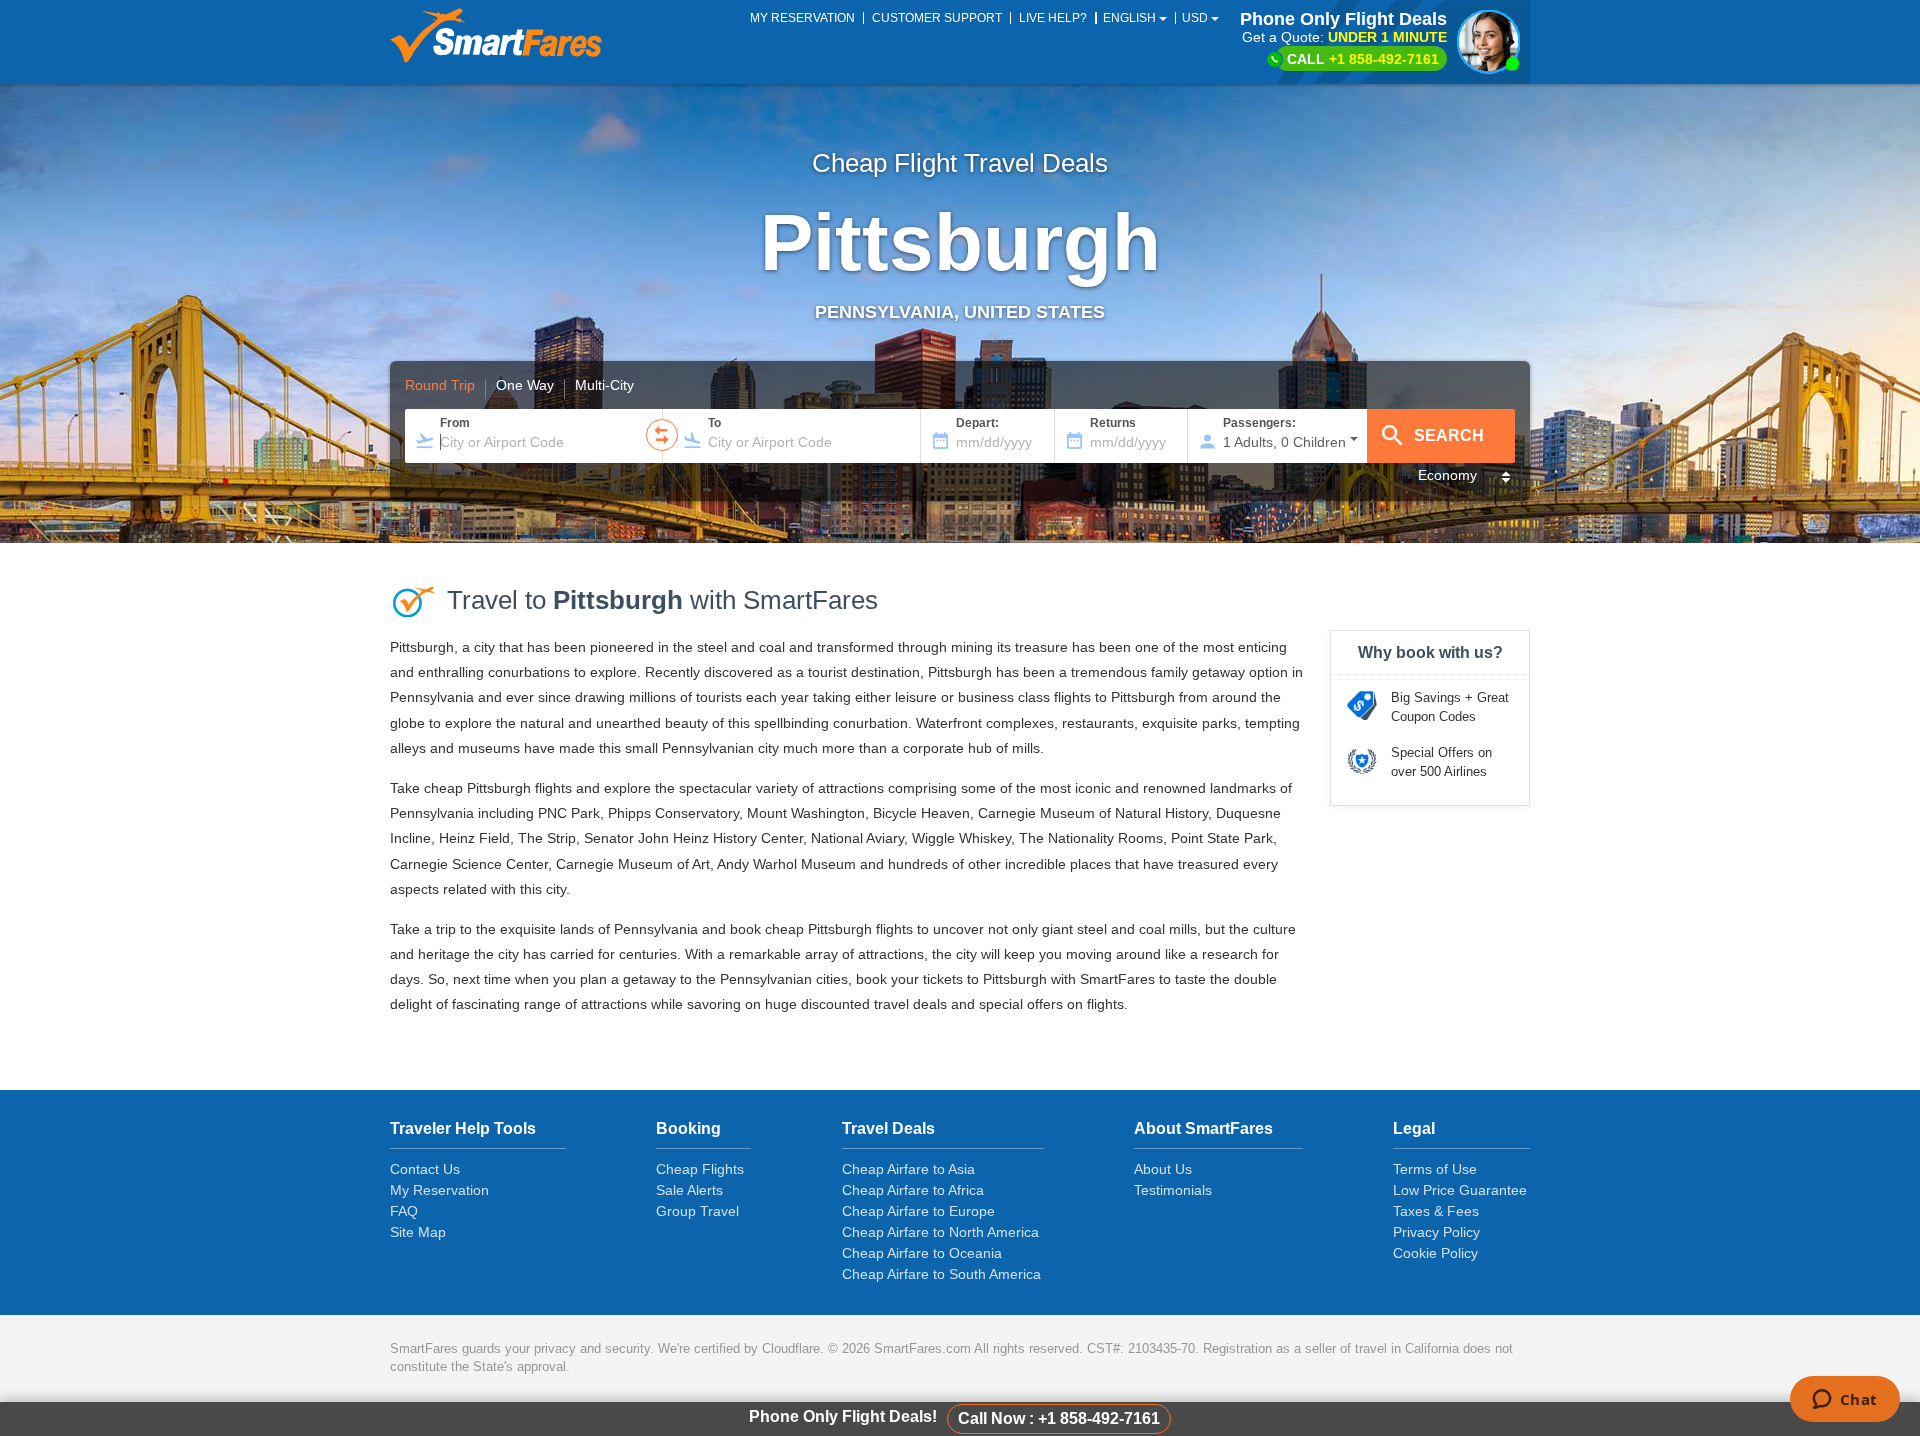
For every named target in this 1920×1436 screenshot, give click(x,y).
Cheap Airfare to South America (941, 1274)
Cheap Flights (700, 1169)
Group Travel (697, 1211)
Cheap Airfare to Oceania (922, 1253)
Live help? (1053, 18)
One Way (525, 386)
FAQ (404, 1211)
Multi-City (604, 386)
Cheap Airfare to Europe (918, 1211)
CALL (1363, 59)
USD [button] (1196, 18)
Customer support (937, 18)
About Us (1163, 1169)
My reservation (802, 18)
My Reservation (439, 1190)
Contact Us (425, 1169)
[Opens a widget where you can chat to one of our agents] (1844, 1401)
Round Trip (440, 386)
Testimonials (1173, 1190)
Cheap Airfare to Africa (913, 1190)
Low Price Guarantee (1460, 1190)
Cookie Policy (1435, 1253)
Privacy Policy (1436, 1232)
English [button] (1131, 18)
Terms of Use (1435, 1169)
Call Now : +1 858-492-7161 (1059, 1418)
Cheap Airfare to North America (940, 1232)
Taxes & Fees (1436, 1211)
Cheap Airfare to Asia (908, 1169)
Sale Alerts (689, 1190)
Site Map (418, 1232)
